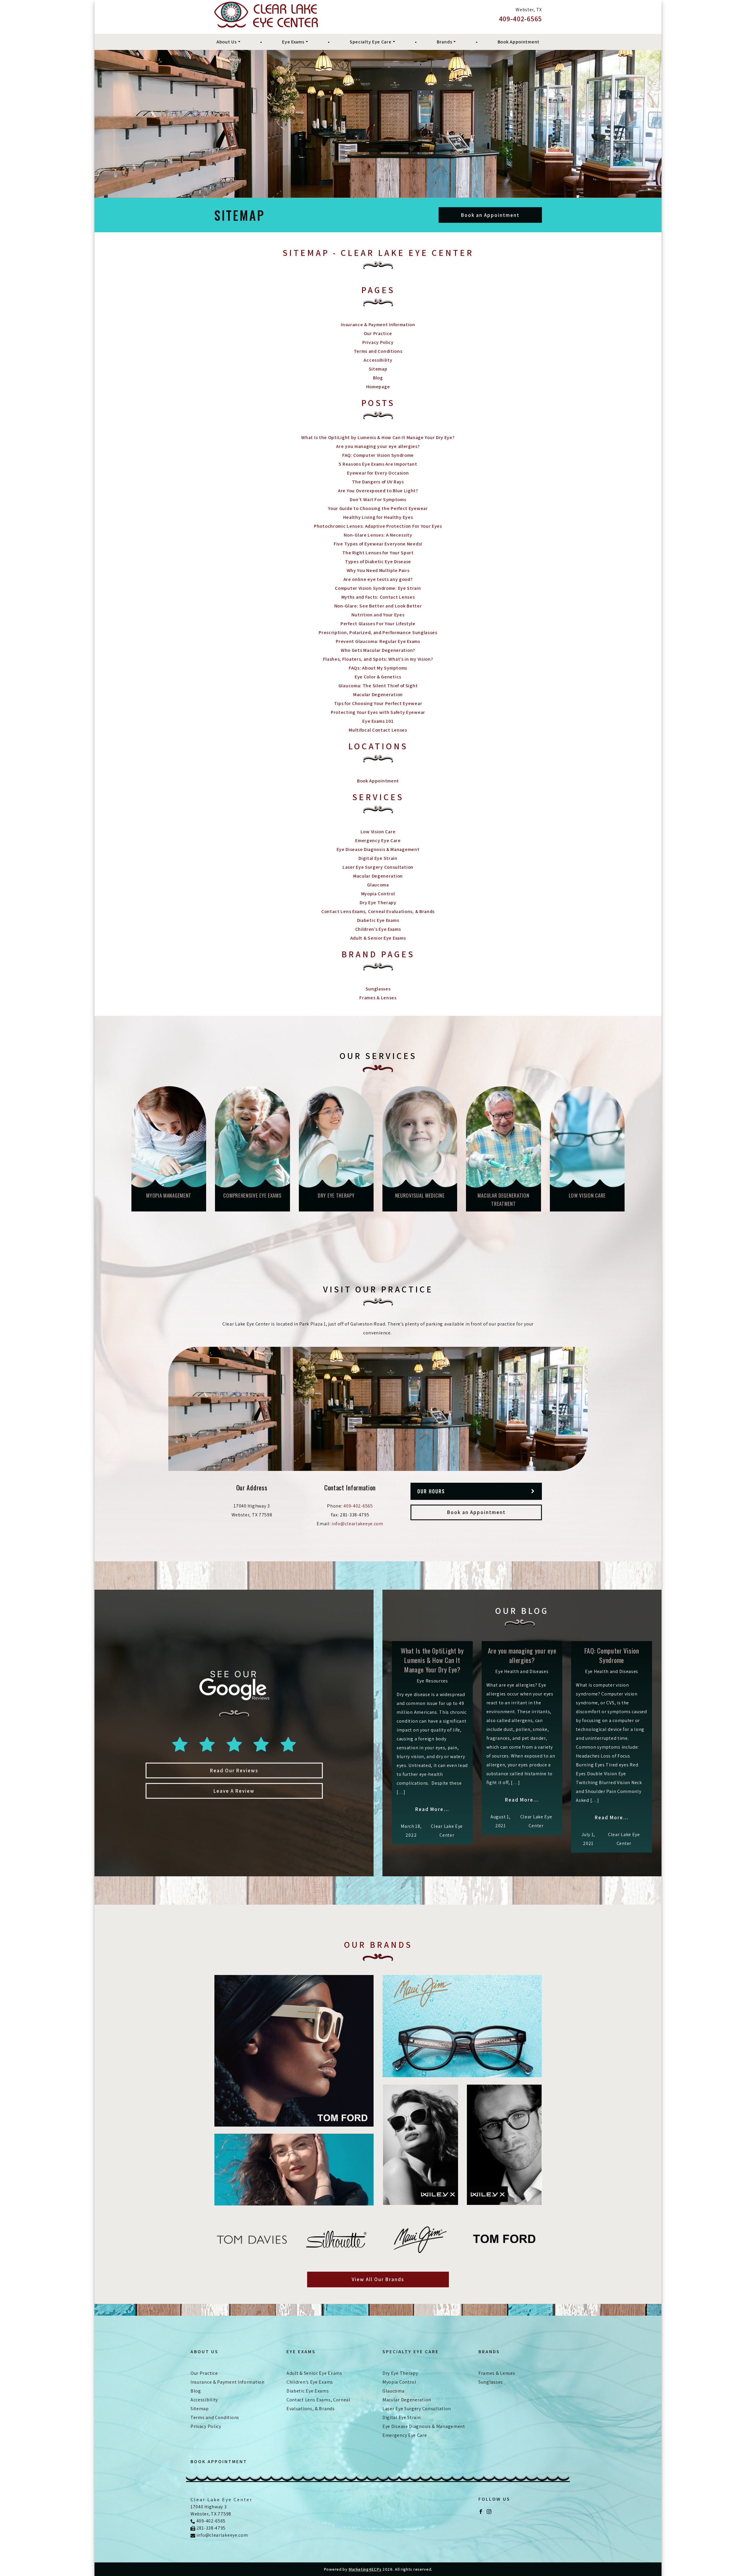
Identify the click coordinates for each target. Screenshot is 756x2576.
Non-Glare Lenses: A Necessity (378, 535)
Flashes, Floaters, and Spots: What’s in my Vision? (378, 659)
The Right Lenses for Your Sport (378, 553)
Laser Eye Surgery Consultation (378, 867)
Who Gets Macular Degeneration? (378, 650)
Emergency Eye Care (378, 840)
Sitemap (378, 369)
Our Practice (378, 333)
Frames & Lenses (378, 998)
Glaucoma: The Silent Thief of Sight (378, 686)
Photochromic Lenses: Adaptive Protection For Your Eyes (378, 526)
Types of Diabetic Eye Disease (378, 562)
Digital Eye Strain (378, 858)
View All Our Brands (378, 2279)
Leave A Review (234, 1791)
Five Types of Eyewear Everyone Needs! (378, 544)
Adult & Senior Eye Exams (378, 938)
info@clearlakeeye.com (357, 1524)
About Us (227, 42)
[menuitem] (228, 42)
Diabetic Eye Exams (378, 920)
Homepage (378, 387)
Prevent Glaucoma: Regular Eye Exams (378, 641)
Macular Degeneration (378, 695)
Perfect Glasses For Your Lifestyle (378, 624)
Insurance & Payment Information (378, 325)
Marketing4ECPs (365, 2569)
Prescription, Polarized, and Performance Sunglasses (378, 632)
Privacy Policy (378, 342)
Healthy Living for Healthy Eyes (378, 517)
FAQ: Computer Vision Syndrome (378, 455)
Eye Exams (293, 42)
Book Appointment (519, 42)
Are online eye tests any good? (378, 579)
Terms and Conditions (378, 351)
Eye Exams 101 (378, 721)
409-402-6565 (520, 19)
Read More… (432, 1809)
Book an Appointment (490, 215)
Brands (444, 42)
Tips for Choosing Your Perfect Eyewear (378, 703)
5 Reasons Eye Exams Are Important (378, 464)
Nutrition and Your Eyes (378, 615)
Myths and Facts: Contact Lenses (378, 597)
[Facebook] (481, 2511)
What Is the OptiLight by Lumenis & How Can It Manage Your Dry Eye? (378, 437)
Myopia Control (378, 894)
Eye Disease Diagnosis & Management (378, 849)
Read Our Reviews (234, 1771)
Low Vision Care (378, 832)
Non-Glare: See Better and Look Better (378, 606)
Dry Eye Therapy (378, 903)
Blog (378, 378)
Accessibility (378, 360)
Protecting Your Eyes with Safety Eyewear (378, 712)
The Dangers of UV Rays (378, 482)
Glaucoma (378, 885)
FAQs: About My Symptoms (378, 668)
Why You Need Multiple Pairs (378, 570)
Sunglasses (378, 989)
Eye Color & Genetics (378, 677)
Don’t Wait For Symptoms (378, 500)
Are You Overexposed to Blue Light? (378, 491)
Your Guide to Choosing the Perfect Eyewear (378, 508)
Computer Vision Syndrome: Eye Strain (378, 588)
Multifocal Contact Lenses (378, 730)
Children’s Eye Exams (378, 929)
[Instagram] (489, 2511)
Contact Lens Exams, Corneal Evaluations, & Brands (378, 911)
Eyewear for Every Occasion (378, 473)
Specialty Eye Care (371, 42)
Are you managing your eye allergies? (378, 446)
